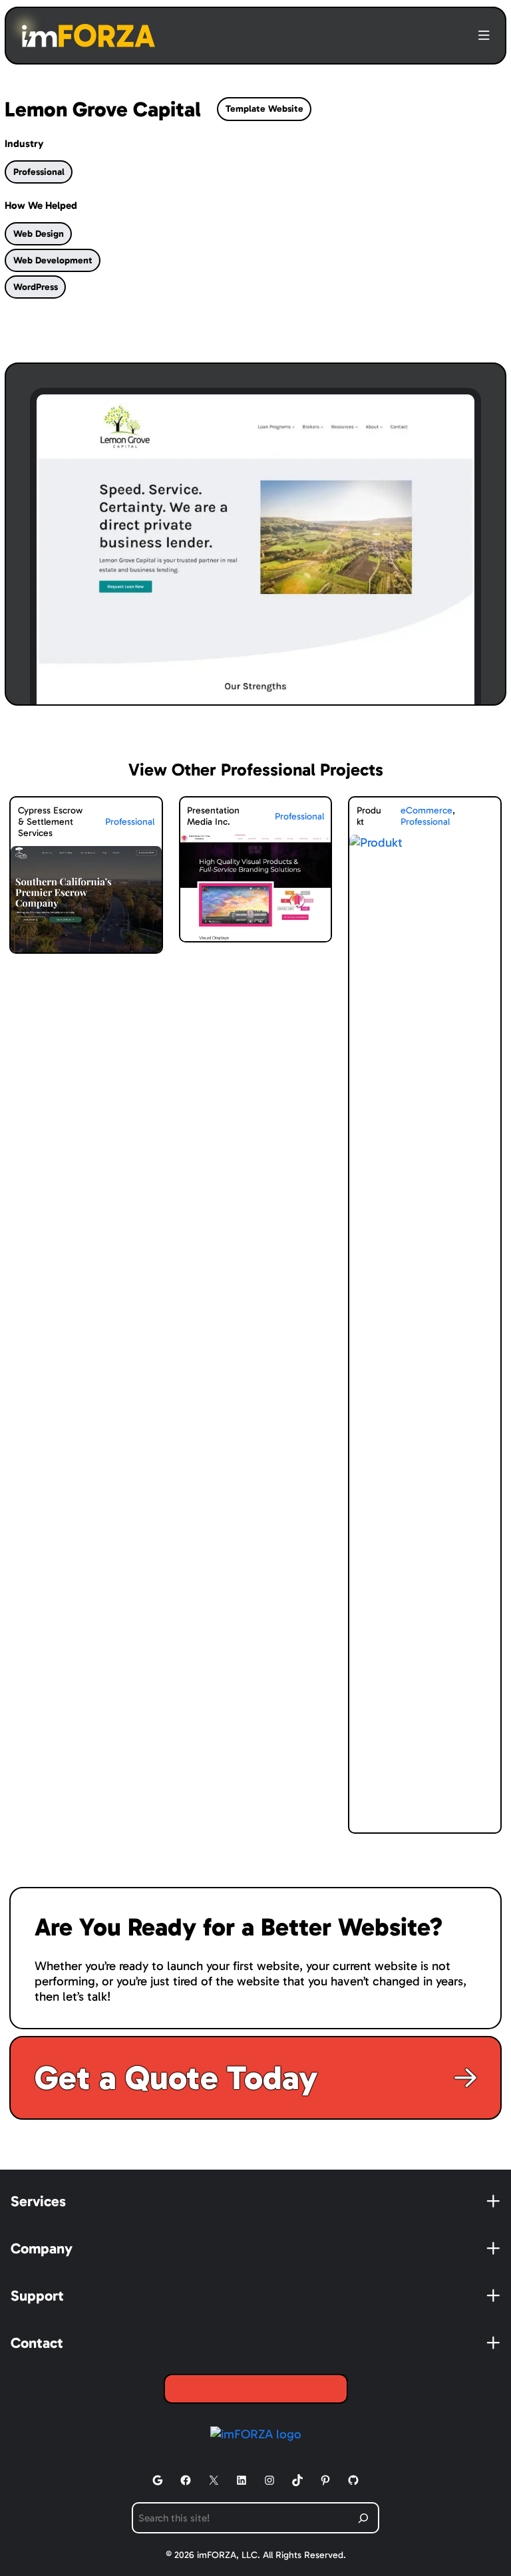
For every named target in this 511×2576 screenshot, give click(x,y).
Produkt (369, 816)
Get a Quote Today (176, 2078)
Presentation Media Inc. (213, 816)
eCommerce (426, 810)
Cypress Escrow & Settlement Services (50, 822)
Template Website (264, 109)
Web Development (53, 260)
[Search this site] (364, 2518)
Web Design (39, 234)
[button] (484, 36)
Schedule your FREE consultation (252, 2389)
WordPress (36, 287)
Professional (39, 172)
